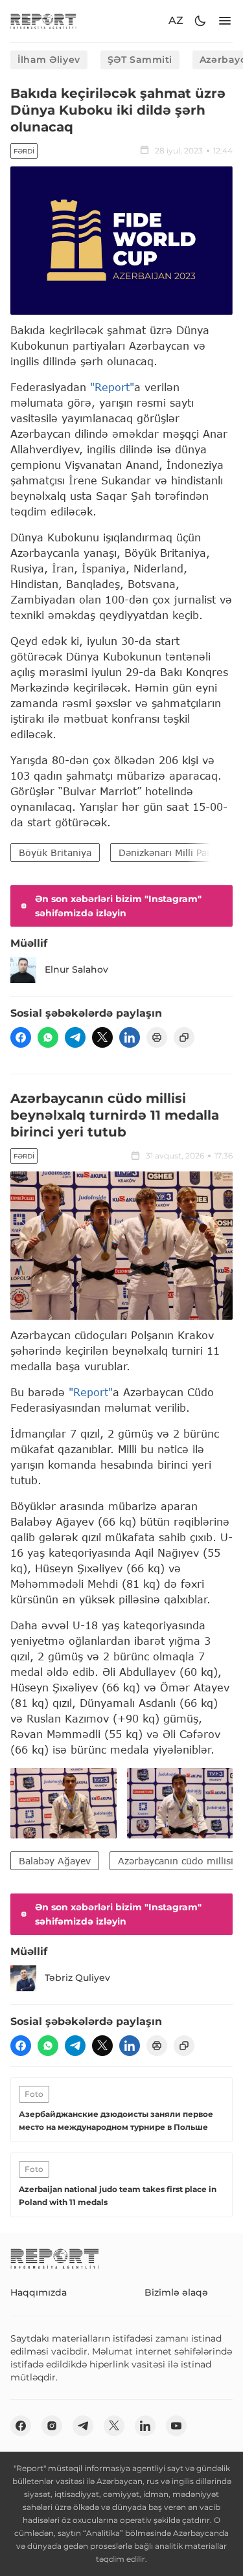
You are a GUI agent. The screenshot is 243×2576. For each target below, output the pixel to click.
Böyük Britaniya (55, 853)
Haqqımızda (39, 2292)
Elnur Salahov (76, 969)
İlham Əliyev (49, 60)
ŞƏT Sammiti (140, 60)
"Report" (112, 387)
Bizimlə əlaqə (176, 2292)
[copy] (184, 1037)
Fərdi (24, 151)
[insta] (52, 2426)
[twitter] (102, 1037)
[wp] (48, 1037)
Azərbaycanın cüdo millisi (176, 1861)
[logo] (43, 21)
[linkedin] (130, 1037)
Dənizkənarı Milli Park (167, 853)
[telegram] (75, 1037)
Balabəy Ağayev (55, 1861)
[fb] (21, 1037)
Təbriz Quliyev (77, 1978)
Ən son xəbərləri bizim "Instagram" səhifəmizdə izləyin (118, 906)
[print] (157, 1037)
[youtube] (176, 2426)
